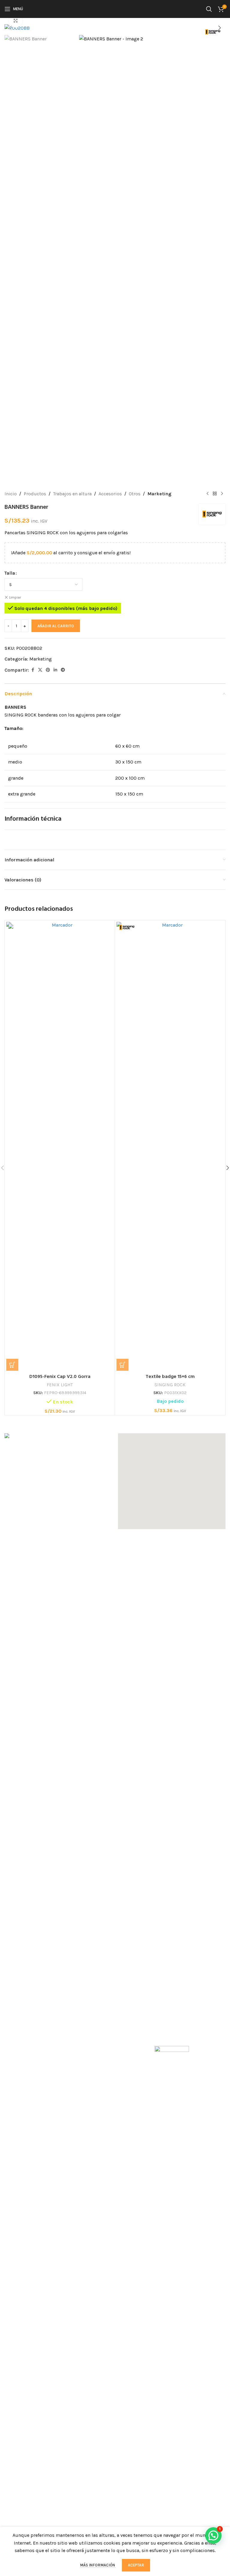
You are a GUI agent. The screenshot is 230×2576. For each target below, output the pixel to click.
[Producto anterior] (208, 494)
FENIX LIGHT (60, 1385)
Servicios (14, 2013)
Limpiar (15, 597)
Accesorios (110, 494)
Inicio (11, 494)
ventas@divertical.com (37, 1967)
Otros (135, 494)
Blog (10, 2076)
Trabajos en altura (72, 494)
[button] (10, 28)
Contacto (14, 2087)
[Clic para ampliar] (16, 21)
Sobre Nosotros (21, 2002)
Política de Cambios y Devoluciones (43, 2035)
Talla (10, 573)
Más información (98, 2565)
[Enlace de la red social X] (40, 670)
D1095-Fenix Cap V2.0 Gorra (60, 1377)
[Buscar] (209, 9)
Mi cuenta (129, 2002)
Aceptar (136, 2565)
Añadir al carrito (56, 626)
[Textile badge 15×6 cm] (170, 1146)
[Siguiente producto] (222, 494)
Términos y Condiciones (30, 2047)
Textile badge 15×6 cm (170, 1377)
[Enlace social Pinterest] (48, 670)
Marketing (159, 494)
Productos (35, 494)
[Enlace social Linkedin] (55, 670)
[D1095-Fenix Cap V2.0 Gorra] (60, 1146)
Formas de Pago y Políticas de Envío (44, 2024)
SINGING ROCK (170, 1385)
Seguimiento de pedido (144, 2013)
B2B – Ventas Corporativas (146, 2024)
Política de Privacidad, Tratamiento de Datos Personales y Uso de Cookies (53, 2061)
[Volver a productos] (215, 494)
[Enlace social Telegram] (63, 670)
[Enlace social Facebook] (33, 670)
